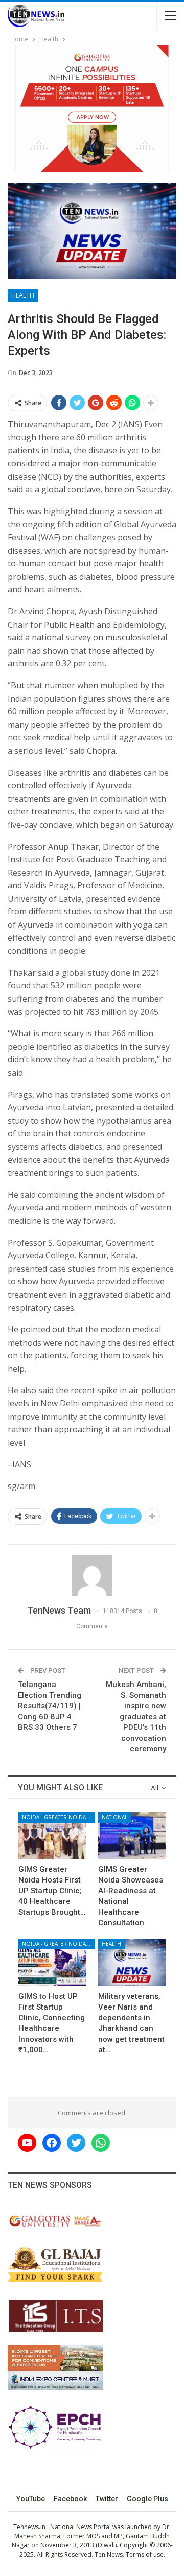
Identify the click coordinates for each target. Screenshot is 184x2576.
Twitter (107, 2499)
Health (23, 295)
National (114, 1817)
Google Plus (147, 2499)
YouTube (31, 2499)
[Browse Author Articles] (92, 1575)
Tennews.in (29, 2527)
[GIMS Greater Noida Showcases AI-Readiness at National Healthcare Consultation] (132, 1836)
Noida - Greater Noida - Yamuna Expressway (59, 1817)
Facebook (70, 2499)
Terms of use (145, 2554)
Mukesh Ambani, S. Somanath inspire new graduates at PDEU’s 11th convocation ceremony (136, 1717)
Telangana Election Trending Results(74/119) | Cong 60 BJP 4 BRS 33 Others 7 (50, 1706)
